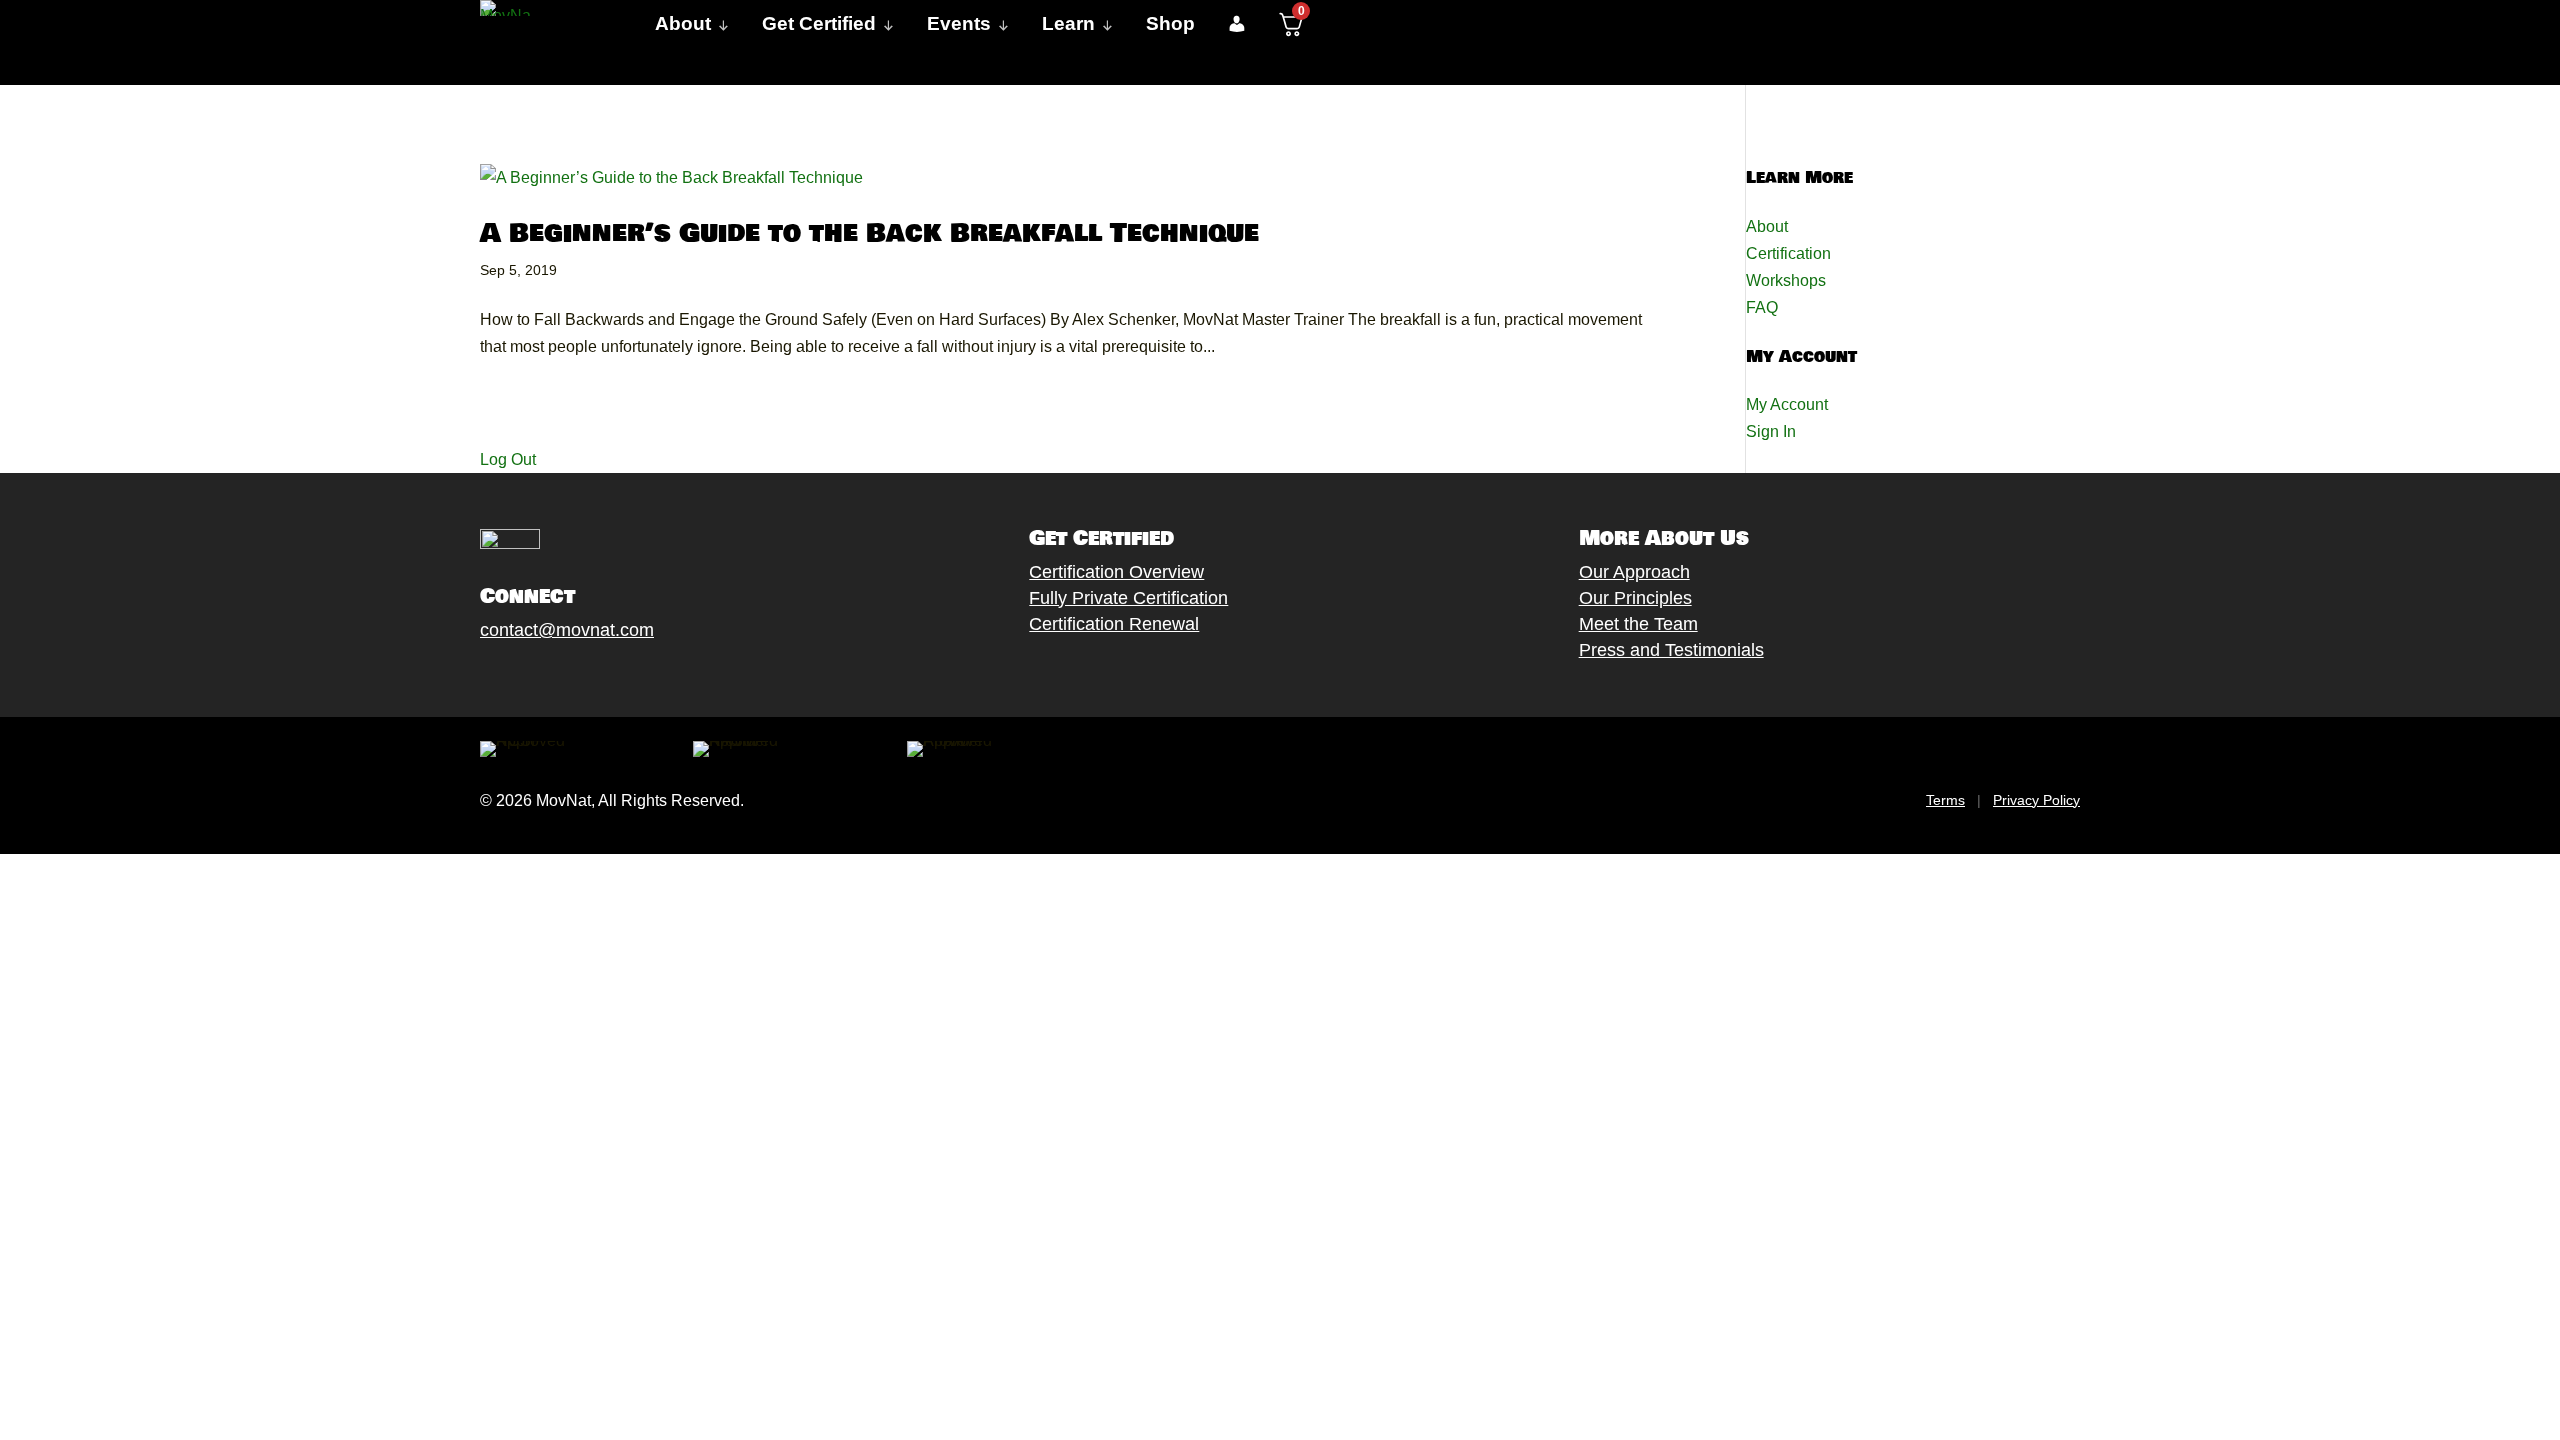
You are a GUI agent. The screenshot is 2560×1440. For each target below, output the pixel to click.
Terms (1945, 800)
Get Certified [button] (819, 23)
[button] (1236, 24)
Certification (1788, 253)
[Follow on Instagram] (551, 677)
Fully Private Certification (1128, 598)
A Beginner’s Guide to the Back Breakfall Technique (869, 233)
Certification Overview (1116, 572)
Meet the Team (1638, 624)
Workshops (1786, 280)
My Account (1787, 404)
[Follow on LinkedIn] (631, 677)
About (1767, 226)
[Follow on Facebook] (471, 677)
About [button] (683, 23)
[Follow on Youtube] (591, 677)
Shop (1170, 23)
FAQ (1762, 307)
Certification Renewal (1114, 624)
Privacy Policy (2036, 800)
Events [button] (959, 23)
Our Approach (1634, 572)
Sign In (1771, 431)
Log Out (508, 459)
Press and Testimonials (1671, 650)
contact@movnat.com (567, 630)
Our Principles (1635, 598)
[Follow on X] (511, 677)
